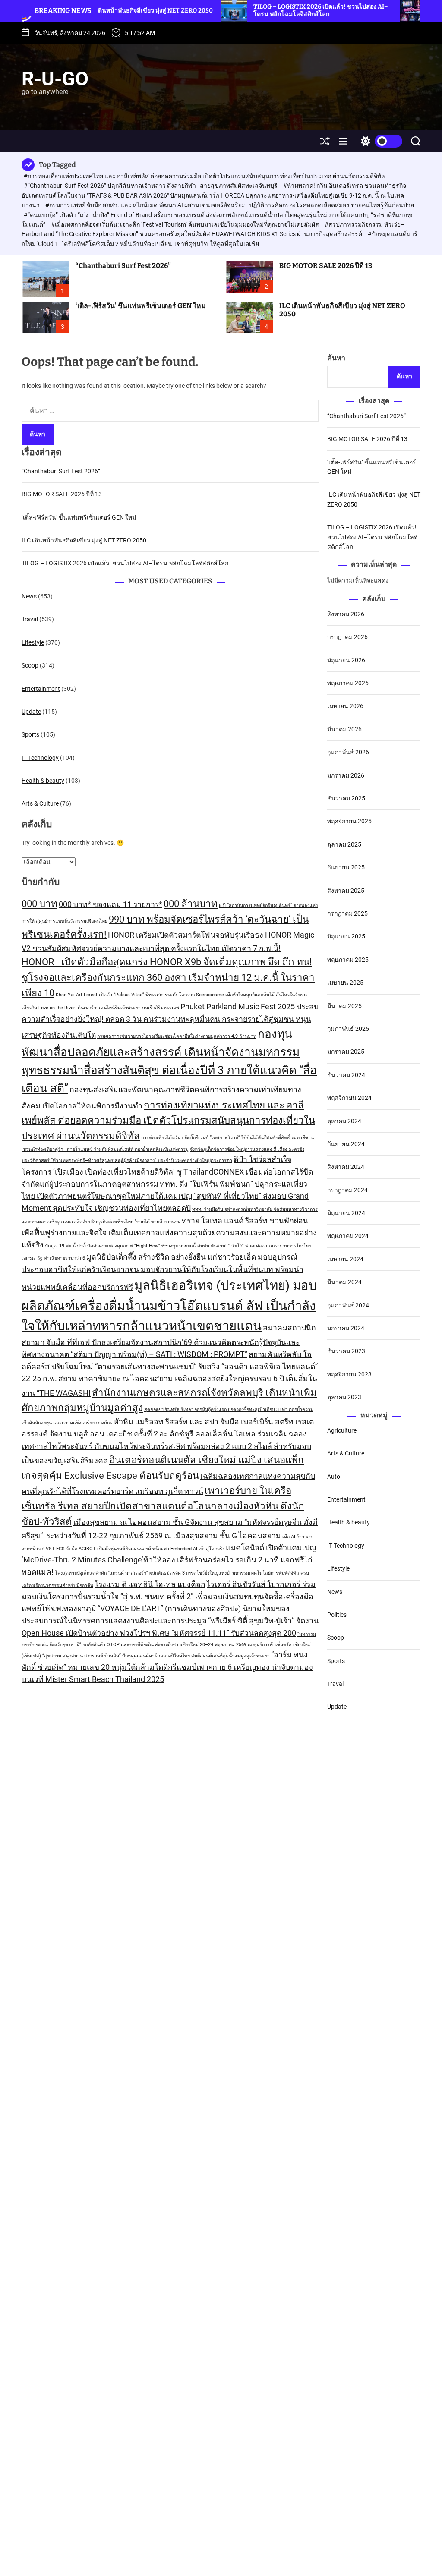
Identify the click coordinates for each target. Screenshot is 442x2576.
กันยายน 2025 (346, 867)
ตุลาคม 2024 (344, 1121)
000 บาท (39, 904)
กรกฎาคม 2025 (347, 913)
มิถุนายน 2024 (346, 1213)
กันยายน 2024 (346, 1144)
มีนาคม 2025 (344, 1006)
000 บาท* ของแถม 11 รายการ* (110, 904)
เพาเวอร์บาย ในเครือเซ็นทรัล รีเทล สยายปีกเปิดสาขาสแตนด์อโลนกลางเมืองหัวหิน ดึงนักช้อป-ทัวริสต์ (163, 1506)
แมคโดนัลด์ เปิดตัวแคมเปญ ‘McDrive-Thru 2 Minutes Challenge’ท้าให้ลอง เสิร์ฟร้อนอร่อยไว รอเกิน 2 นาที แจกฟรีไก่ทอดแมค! (169, 1560)
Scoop (30, 665)
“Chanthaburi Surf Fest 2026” (123, 266)
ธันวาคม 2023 (346, 1351)
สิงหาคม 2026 (346, 614)
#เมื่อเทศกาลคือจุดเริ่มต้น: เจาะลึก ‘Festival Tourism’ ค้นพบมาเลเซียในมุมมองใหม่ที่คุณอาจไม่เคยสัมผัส (186, 224)
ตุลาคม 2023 (344, 1397)
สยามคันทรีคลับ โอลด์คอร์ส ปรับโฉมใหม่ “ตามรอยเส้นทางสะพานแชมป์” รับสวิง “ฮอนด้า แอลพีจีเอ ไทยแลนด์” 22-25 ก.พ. (170, 1367)
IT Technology (40, 758)
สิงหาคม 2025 (346, 891)
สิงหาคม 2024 (346, 1167)
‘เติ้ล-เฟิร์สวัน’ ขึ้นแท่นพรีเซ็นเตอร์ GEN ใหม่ (141, 306)
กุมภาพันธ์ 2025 (348, 1029)
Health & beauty (43, 781)
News (29, 596)
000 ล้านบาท (191, 904)
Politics (337, 1615)
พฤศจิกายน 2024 (349, 1098)
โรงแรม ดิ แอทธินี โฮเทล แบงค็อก (150, 1584)
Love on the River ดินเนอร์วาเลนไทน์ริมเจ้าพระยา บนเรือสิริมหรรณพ (109, 1008)
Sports (30, 734)
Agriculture (342, 1430)
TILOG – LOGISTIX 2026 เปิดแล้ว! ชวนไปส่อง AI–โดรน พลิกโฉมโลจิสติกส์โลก (260, 10)
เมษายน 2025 (345, 983)
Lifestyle (33, 642)
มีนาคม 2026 (344, 729)
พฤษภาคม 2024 (348, 1236)
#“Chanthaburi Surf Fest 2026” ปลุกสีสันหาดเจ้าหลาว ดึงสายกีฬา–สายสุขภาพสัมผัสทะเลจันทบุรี (151, 186)
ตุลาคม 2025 (344, 844)
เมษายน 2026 (345, 706)
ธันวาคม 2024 (346, 1075)
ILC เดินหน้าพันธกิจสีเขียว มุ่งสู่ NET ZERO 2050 (342, 310)
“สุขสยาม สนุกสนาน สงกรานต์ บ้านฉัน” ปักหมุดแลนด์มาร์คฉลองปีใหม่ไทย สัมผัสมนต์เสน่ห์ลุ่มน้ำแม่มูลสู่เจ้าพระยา (156, 1656)
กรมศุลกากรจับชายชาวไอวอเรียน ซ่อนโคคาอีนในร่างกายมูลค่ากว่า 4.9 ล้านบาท (177, 1036)
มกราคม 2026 (346, 775)
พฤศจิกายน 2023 (349, 1374)
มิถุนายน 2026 (346, 660)
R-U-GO (55, 79)
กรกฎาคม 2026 (347, 637)
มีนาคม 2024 (344, 1282)
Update (31, 712)
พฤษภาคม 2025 (348, 960)
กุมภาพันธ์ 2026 (348, 752)
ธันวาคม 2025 (346, 798)
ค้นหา (336, 358)
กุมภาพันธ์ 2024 (348, 1305)
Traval (30, 619)
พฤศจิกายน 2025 (349, 821)
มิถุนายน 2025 (346, 936)
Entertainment (41, 689)
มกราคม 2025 (346, 1052)
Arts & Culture (40, 803)
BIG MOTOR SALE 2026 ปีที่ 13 (326, 266)
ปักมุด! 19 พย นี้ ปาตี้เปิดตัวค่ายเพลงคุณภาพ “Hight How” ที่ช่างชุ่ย (111, 1246)
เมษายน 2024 (345, 1259)
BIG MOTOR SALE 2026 (404, 11)
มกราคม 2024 (346, 1328)
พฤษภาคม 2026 (348, 683)
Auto (334, 1477)
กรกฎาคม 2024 (347, 1190)
